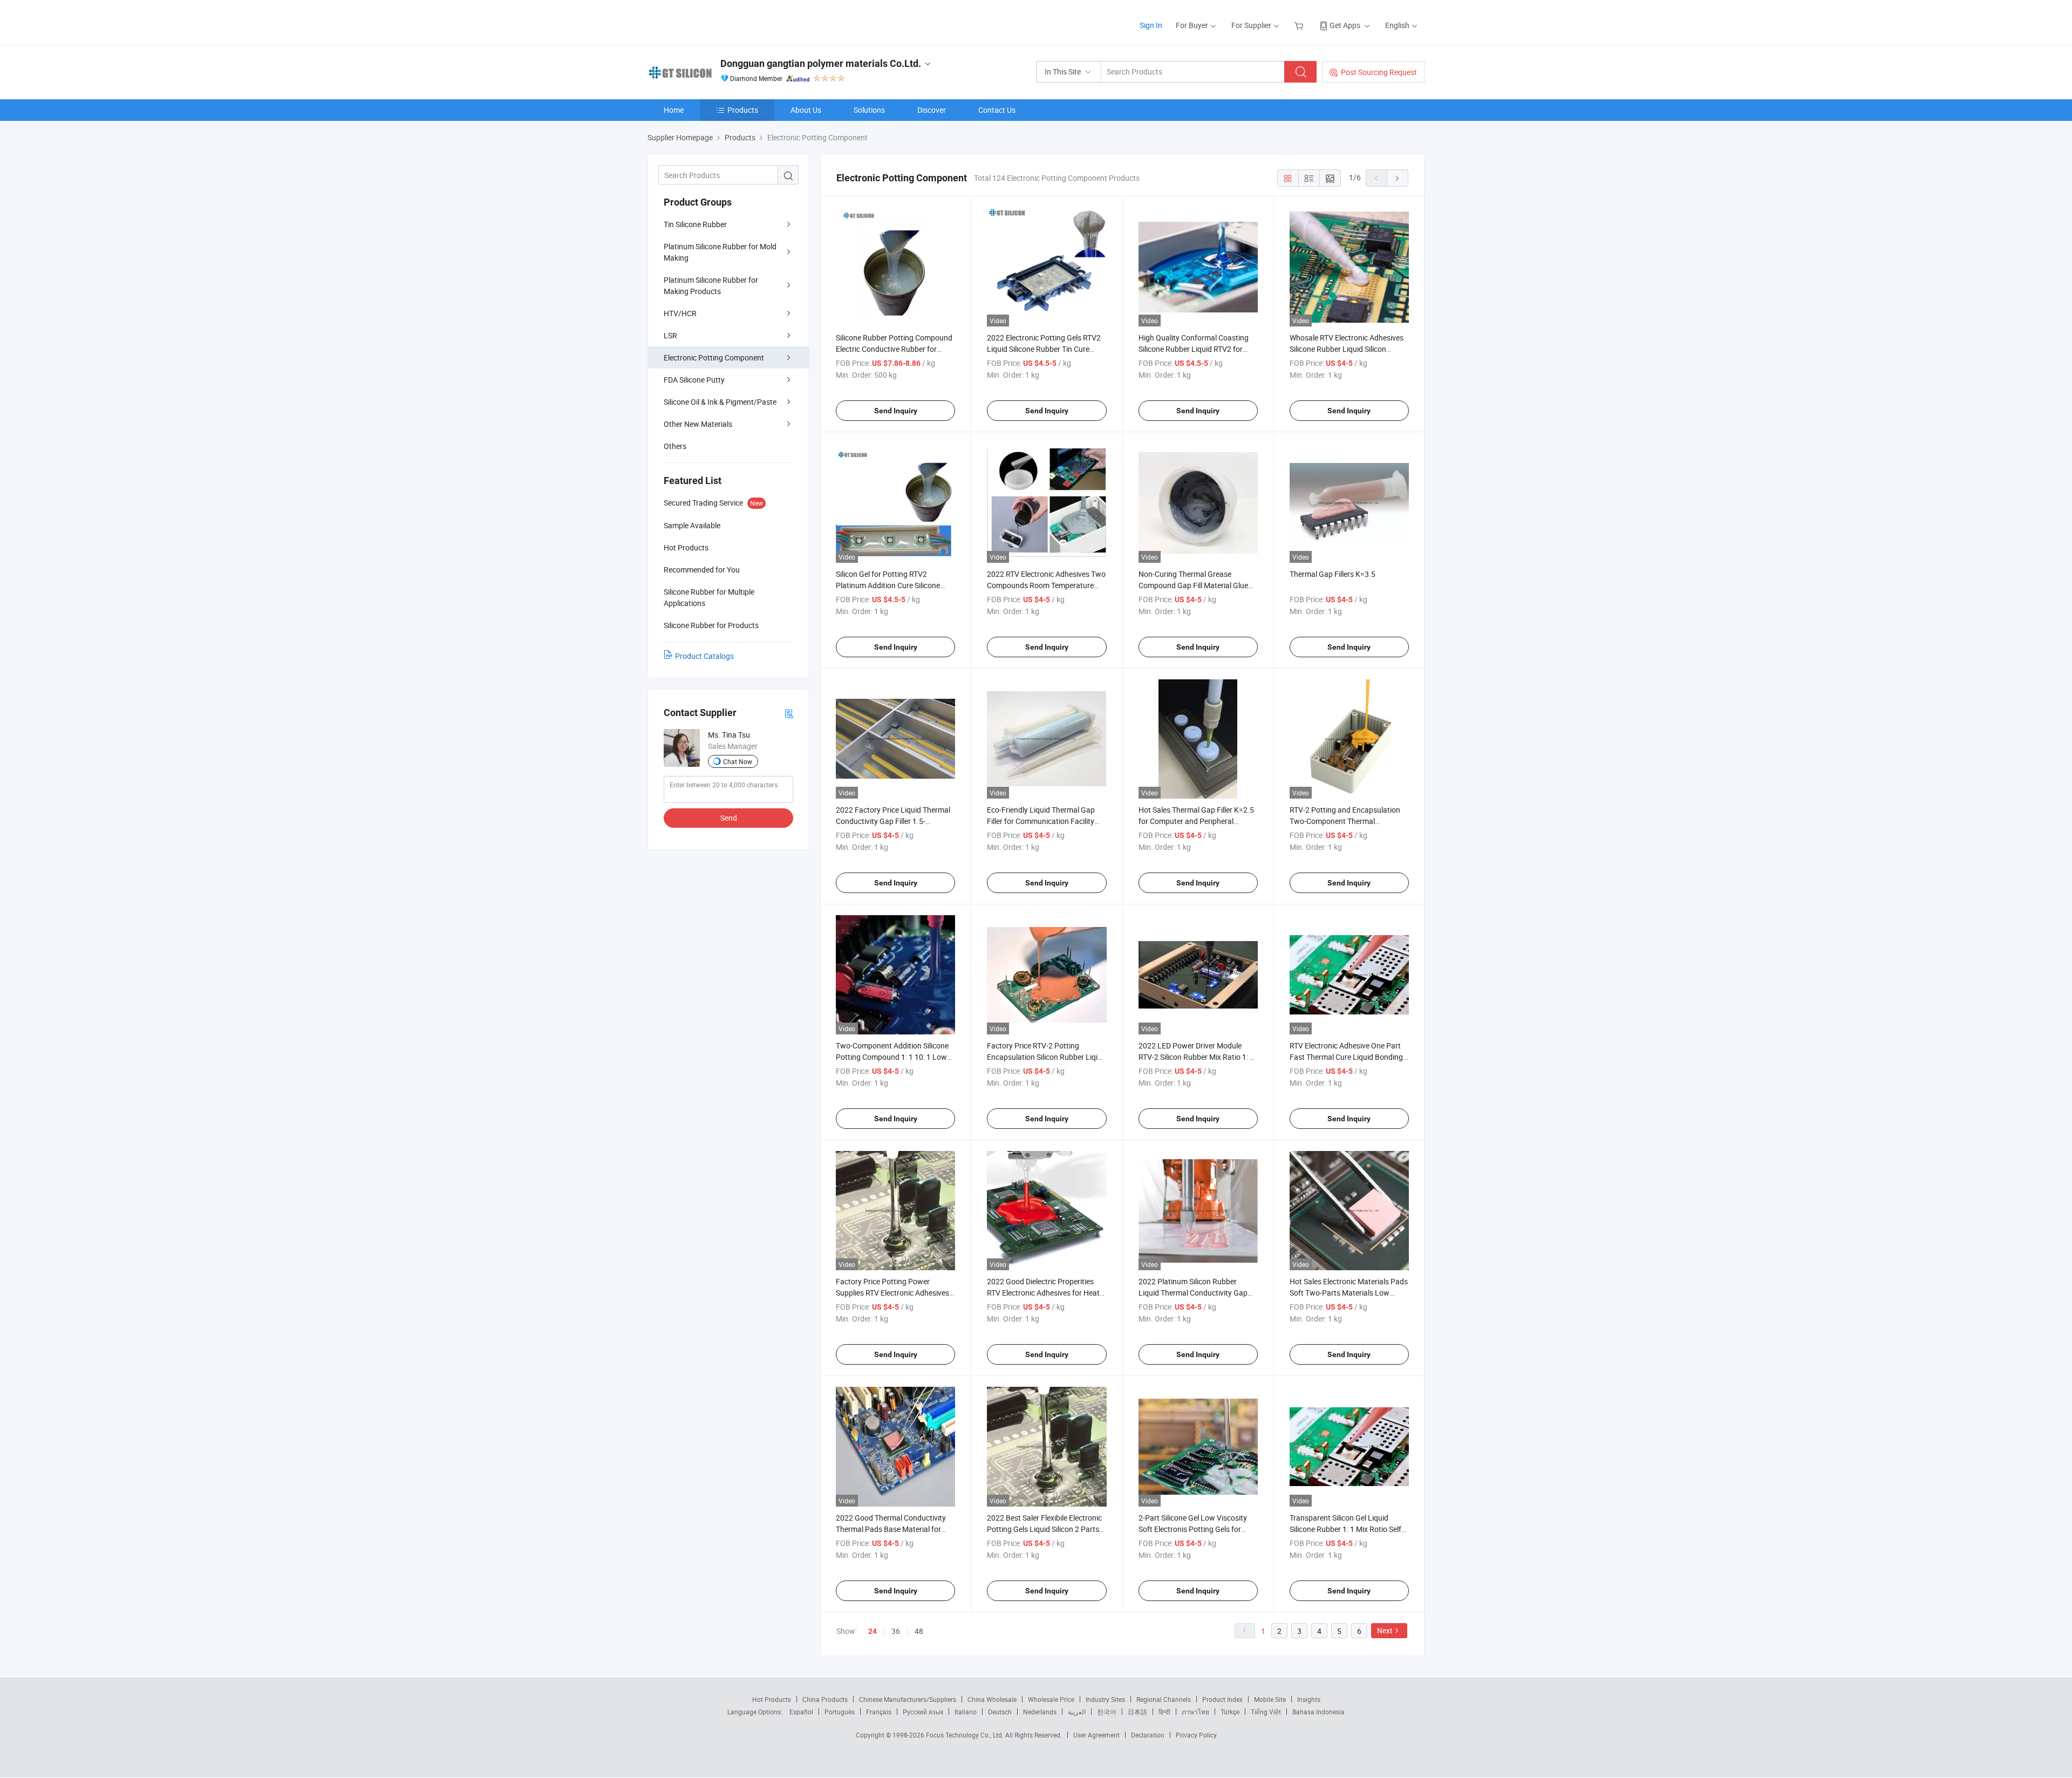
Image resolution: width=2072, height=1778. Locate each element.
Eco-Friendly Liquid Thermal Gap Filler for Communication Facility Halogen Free (1041, 821)
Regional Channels (1164, 1699)
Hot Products (772, 1699)
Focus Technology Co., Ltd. (966, 1735)
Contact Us (997, 110)
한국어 (1107, 1712)
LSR (670, 335)
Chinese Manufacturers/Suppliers (908, 1699)
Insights (1309, 1699)
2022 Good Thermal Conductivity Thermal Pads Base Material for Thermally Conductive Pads (891, 1529)
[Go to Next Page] (1398, 178)
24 (873, 1631)
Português (840, 1712)
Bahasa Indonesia (1318, 1712)
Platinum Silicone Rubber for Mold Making (720, 252)
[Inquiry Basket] (1300, 25)
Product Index (1222, 1699)
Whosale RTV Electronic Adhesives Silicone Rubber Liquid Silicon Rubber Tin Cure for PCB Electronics (1349, 349)
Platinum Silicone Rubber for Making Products (711, 285)
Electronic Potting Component (714, 357)
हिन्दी (1164, 1712)
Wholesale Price (1051, 1699)
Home (674, 110)
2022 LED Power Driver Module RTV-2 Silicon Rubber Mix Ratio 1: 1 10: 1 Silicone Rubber (1196, 1057)
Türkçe (1230, 1712)
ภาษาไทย (1195, 1712)
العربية (1077, 1712)
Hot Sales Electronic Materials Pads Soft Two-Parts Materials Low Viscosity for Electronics (1349, 1293)
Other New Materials (698, 424)
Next (1385, 1630)
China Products (825, 1699)
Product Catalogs (704, 656)
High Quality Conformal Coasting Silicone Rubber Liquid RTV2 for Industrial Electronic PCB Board (1194, 349)
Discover (932, 110)
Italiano (966, 1712)
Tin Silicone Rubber (695, 224)
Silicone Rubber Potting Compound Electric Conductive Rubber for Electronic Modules (894, 349)
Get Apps (1345, 25)
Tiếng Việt (1266, 1712)
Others (675, 446)
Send (729, 818)
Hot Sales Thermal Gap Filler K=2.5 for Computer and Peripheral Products (1196, 821)
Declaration (1148, 1735)
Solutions (869, 110)
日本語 (1137, 1712)
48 (919, 1631)
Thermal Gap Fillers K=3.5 (1333, 574)
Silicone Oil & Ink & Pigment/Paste (720, 402)
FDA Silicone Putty (694, 380)
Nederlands (1040, 1712)
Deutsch (1000, 1712)
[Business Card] (789, 713)
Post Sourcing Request (1379, 72)
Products (743, 110)
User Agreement (1096, 1735)
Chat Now (738, 761)
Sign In (1151, 25)
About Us (806, 110)
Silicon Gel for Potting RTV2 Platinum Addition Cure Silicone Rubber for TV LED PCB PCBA (888, 585)
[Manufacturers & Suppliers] (717, 21)
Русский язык (923, 1712)
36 (896, 1631)
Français (879, 1712)
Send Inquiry (896, 411)
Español (801, 1712)
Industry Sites (1105, 1699)
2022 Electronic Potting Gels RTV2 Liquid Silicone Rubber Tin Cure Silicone (1044, 349)
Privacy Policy (1196, 1735)
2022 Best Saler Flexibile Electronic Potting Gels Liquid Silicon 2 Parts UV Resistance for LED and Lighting (1046, 1529)
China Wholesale (992, 1699)
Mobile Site (1270, 1699)
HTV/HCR (680, 313)
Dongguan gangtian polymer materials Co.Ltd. (821, 63)
